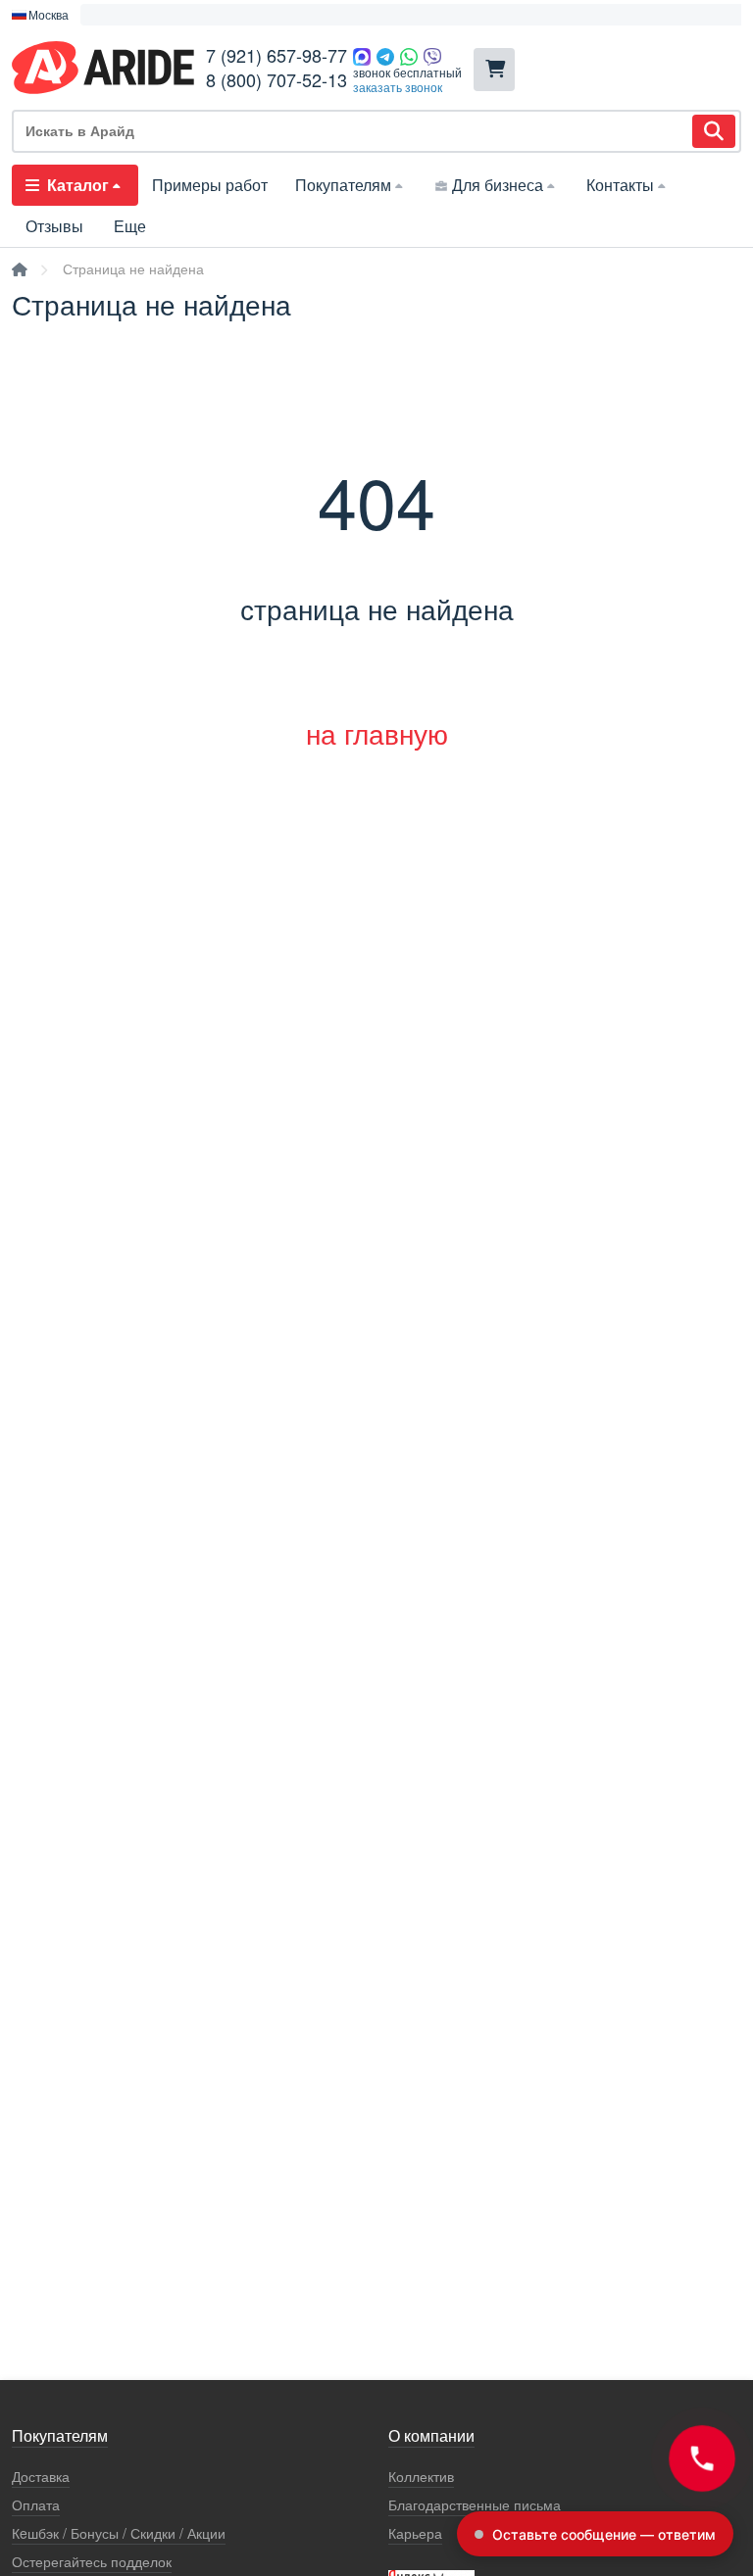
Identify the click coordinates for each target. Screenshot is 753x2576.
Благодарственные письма (475, 2505)
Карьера (415, 2533)
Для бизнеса (498, 185)
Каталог (78, 185)
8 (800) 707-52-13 (276, 79)
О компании (431, 2437)
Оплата (36, 2505)
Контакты (620, 185)
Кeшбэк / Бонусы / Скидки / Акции (119, 2533)
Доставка (41, 2477)
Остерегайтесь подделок (92, 2562)
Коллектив (421, 2477)
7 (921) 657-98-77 (276, 55)
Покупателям (343, 185)
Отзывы (54, 226)
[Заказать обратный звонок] (703, 2459)
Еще (130, 226)
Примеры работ (210, 185)
